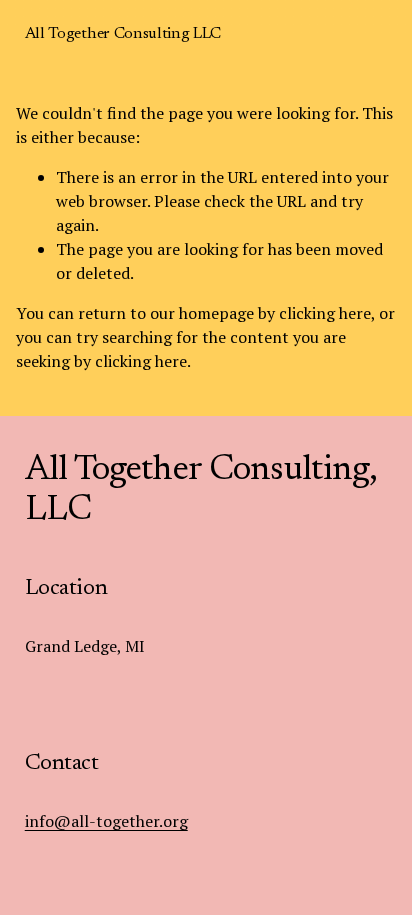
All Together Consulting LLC (123, 34)
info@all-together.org (106, 821)
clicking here (325, 313)
